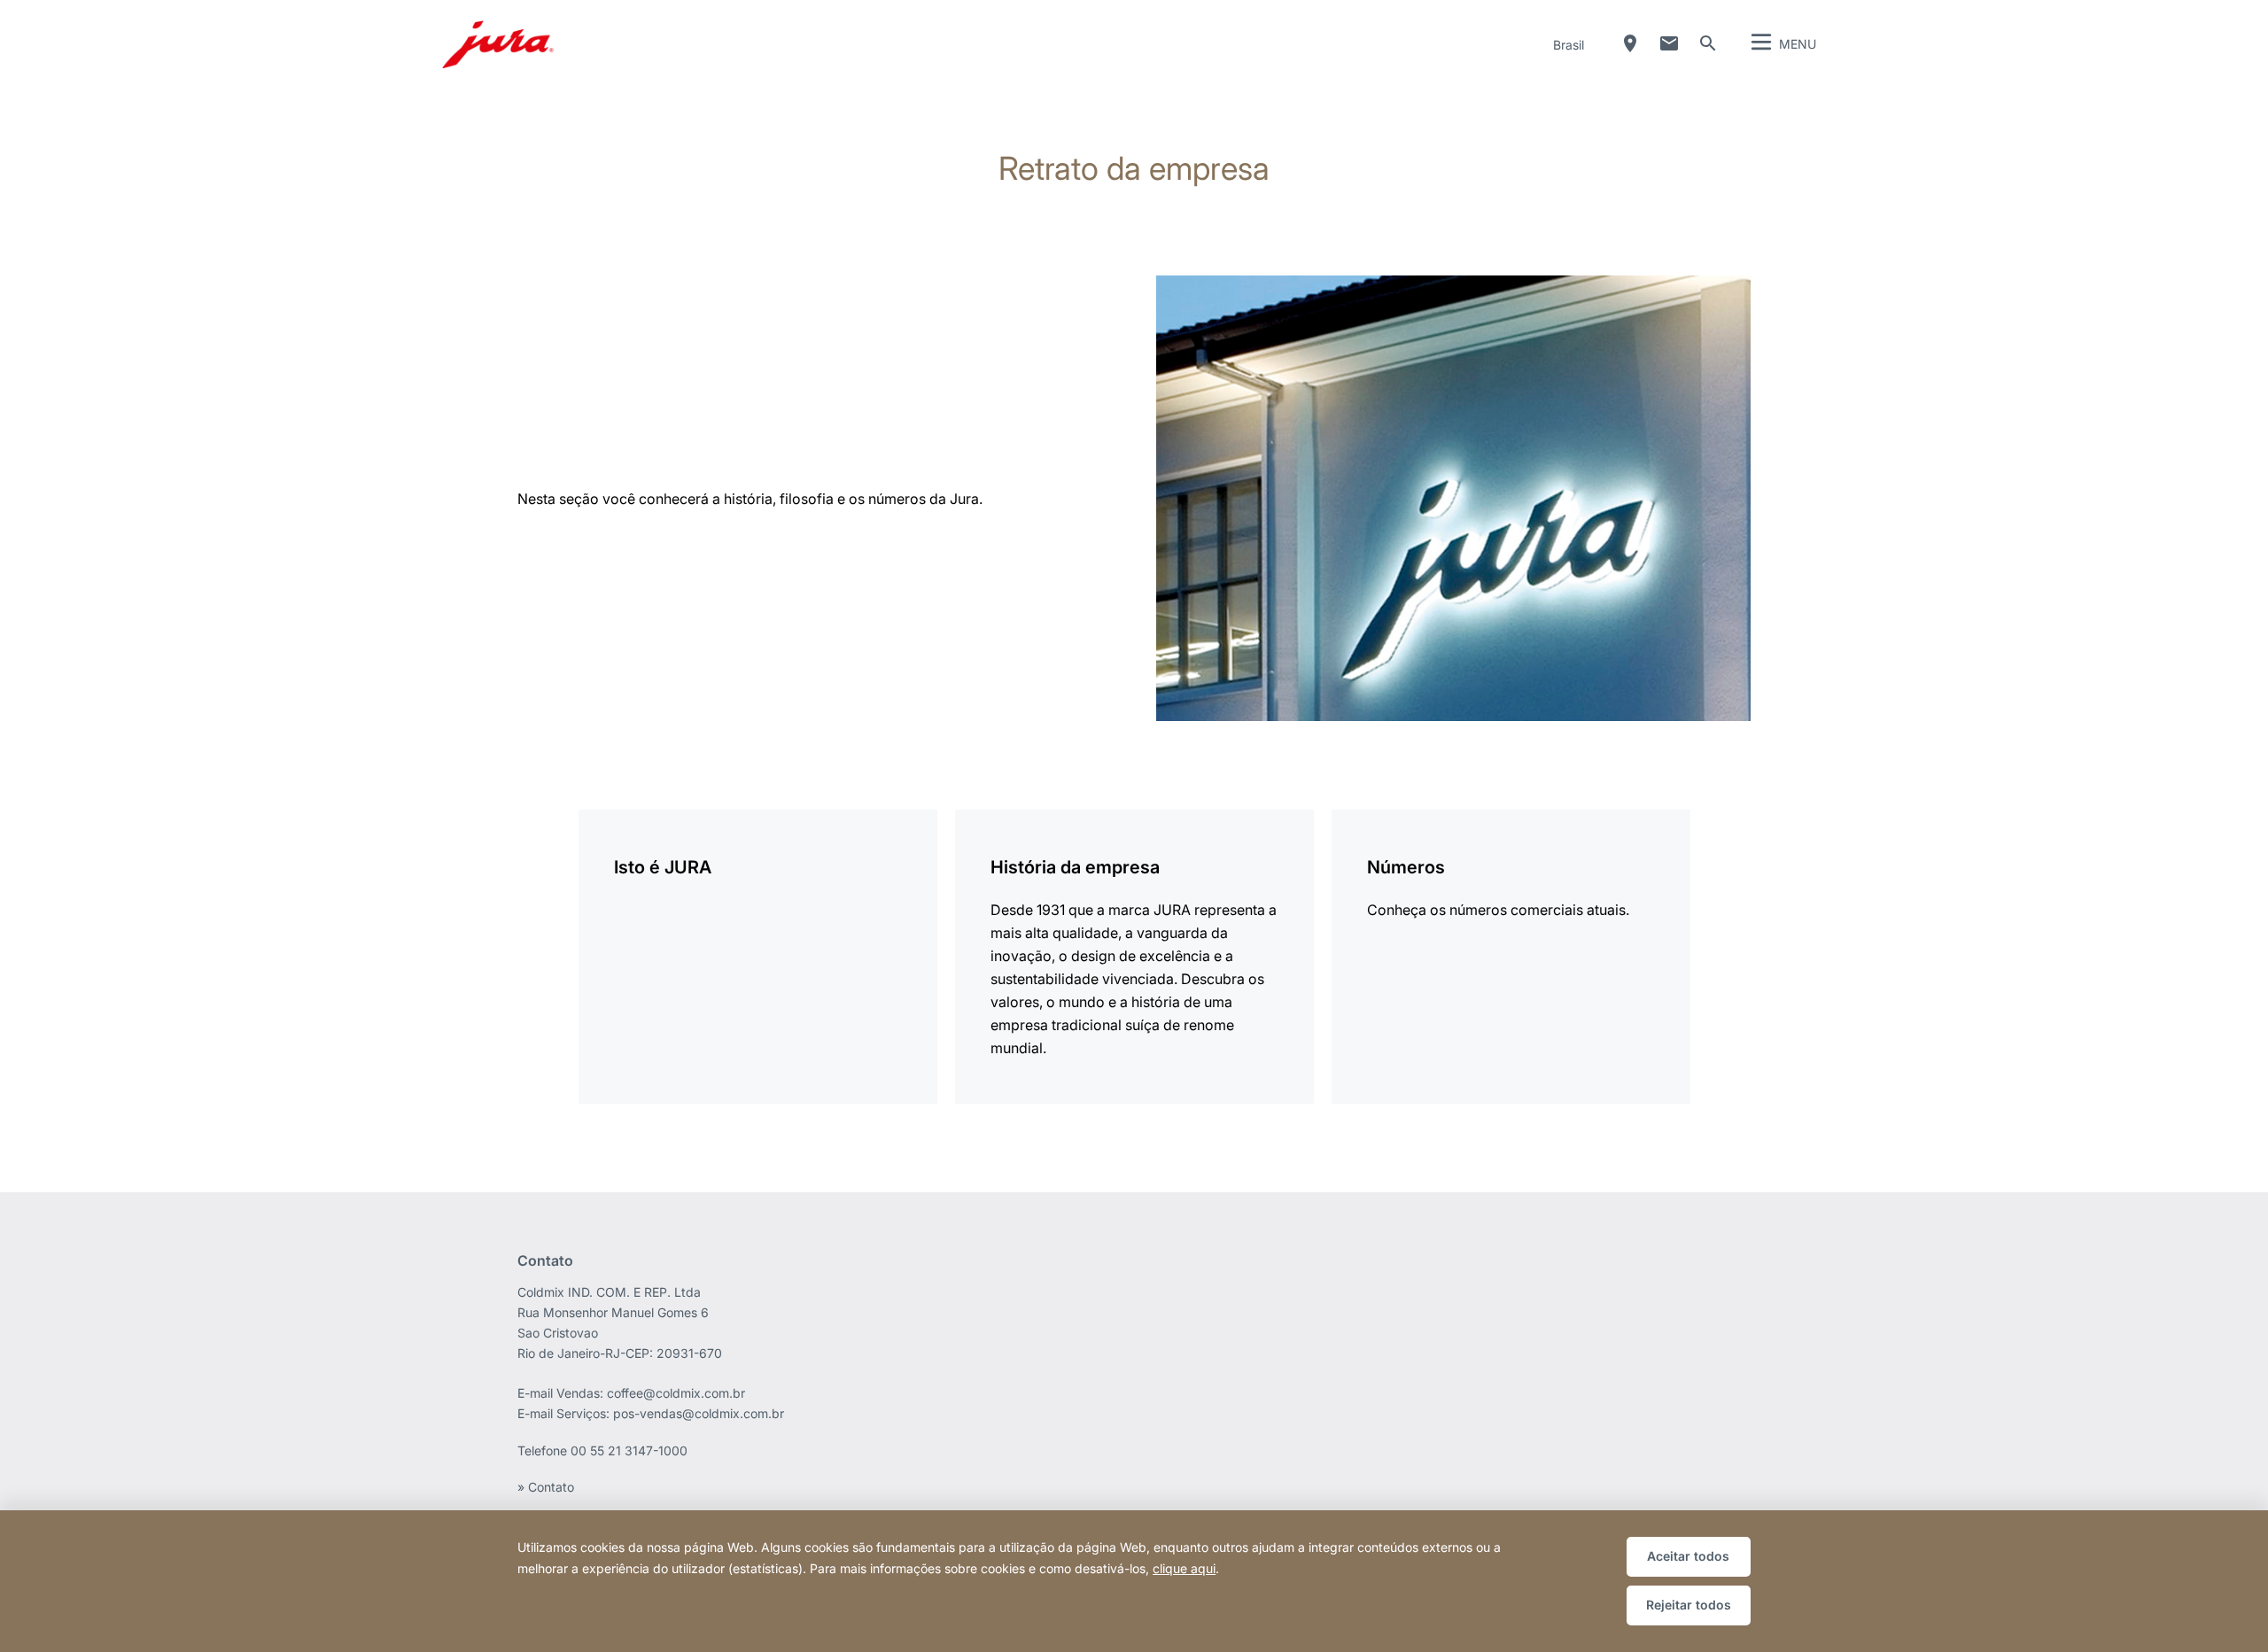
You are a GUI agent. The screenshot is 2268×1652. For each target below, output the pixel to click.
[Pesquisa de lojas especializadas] (1630, 43)
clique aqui (1184, 1568)
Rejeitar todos (1689, 1605)
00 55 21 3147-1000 (629, 1450)
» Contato (546, 1487)
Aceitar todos (1688, 1556)
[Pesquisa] (1708, 43)
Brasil (1569, 45)
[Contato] (1669, 43)
